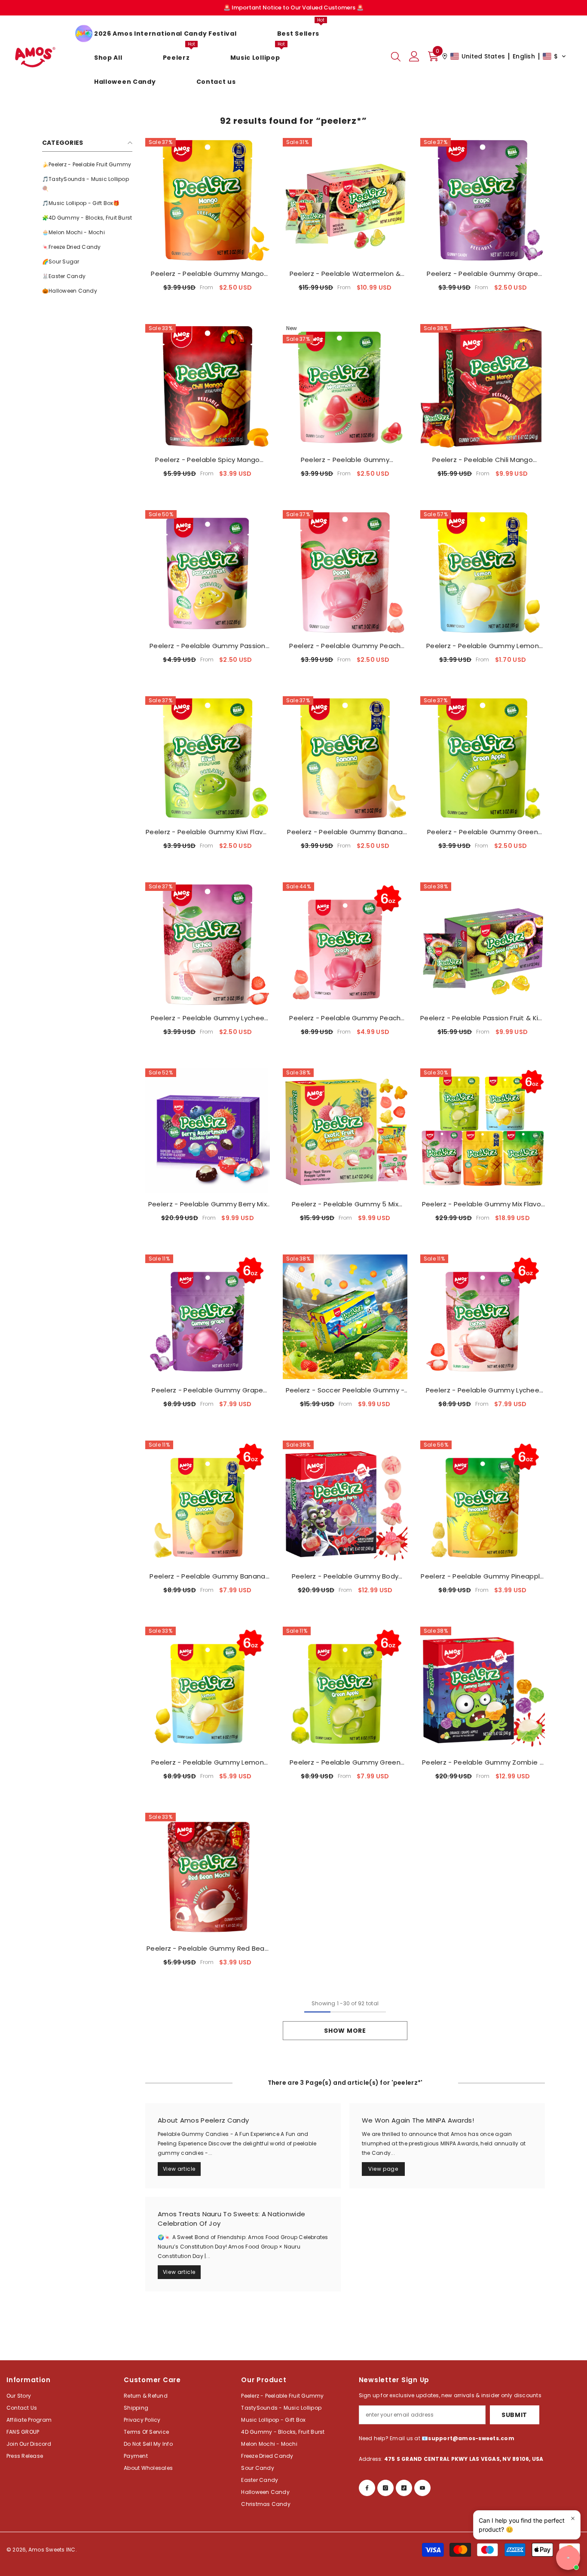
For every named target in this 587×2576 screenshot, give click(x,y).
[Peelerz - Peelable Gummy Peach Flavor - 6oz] (345, 945)
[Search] (396, 56)
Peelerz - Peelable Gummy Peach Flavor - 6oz (345, 1018)
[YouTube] (422, 2488)
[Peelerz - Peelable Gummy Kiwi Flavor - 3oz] (208, 759)
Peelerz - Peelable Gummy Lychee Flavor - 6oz (483, 1390)
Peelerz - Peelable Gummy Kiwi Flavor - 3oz (208, 832)
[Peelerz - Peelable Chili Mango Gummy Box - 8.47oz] (483, 386)
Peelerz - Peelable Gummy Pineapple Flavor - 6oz (482, 1576)
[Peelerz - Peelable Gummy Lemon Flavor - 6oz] (208, 1689)
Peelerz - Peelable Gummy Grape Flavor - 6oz (207, 1390)
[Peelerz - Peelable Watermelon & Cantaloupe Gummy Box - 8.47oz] (345, 200)
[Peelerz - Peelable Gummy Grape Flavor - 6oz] (208, 1317)
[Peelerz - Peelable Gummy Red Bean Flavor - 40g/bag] (208, 1875)
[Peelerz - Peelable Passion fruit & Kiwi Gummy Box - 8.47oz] (483, 945)
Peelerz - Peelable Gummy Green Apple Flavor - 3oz (483, 832)
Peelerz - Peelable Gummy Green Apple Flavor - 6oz (345, 1762)
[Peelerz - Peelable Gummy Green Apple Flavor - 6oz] (345, 1689)
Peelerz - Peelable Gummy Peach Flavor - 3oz (345, 646)
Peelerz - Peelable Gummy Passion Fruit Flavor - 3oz (208, 646)
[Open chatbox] (568, 2558)
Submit (514, 2415)
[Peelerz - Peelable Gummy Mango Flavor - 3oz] (208, 200)
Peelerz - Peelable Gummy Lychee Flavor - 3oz (208, 1018)
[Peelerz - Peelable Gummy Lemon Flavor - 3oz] (483, 572)
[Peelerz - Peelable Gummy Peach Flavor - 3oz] (345, 572)
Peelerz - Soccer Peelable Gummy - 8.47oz (345, 1390)
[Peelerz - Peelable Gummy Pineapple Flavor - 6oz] (483, 1503)
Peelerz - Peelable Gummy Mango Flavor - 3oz (207, 274)
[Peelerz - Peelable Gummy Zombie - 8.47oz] (483, 1689)
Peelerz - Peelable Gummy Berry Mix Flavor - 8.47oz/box (208, 1204)
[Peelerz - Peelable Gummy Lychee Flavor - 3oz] (208, 945)
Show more (345, 2031)
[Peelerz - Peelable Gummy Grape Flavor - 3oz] (483, 200)
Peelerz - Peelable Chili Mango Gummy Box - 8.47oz (483, 460)
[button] (504, 56)
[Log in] (414, 56)
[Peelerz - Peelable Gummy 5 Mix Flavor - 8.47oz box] (345, 1131)
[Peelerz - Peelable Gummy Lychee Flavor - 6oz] (483, 1317)
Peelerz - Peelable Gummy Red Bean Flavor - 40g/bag (208, 1949)
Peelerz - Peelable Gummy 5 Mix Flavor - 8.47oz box (345, 1204)
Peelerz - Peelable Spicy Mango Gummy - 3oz (207, 460)
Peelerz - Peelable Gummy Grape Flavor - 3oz (482, 274)
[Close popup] (573, 2518)
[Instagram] (385, 2488)
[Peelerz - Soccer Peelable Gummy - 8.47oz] (345, 1317)
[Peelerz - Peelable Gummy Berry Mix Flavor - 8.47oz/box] (208, 1131)
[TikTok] (404, 2488)
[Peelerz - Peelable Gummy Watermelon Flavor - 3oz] (345, 386)
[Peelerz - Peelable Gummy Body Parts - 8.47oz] (345, 1503)
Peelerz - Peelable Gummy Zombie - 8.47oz (483, 1762)
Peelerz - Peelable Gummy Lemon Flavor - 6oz (208, 1762)
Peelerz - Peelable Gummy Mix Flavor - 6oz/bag (483, 1204)
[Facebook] (367, 2488)
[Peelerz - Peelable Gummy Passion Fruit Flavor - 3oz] (208, 572)
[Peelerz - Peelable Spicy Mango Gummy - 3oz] (208, 386)
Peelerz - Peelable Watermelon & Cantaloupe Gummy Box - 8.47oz (345, 274)
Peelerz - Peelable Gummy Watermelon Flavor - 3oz (345, 460)
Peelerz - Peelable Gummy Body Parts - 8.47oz (345, 1576)
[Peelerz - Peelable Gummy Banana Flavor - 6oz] (208, 1503)
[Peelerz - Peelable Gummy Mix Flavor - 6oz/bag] (483, 1131)
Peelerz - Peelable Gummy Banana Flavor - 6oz (207, 1576)
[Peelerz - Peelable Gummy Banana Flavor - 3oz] (345, 759)
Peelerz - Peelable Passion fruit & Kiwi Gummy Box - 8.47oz (483, 1018)
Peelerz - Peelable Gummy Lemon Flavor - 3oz (483, 646)
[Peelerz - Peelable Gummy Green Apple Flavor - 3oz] (483, 759)
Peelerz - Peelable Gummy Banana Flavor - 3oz (345, 832)
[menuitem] (87, 165)
